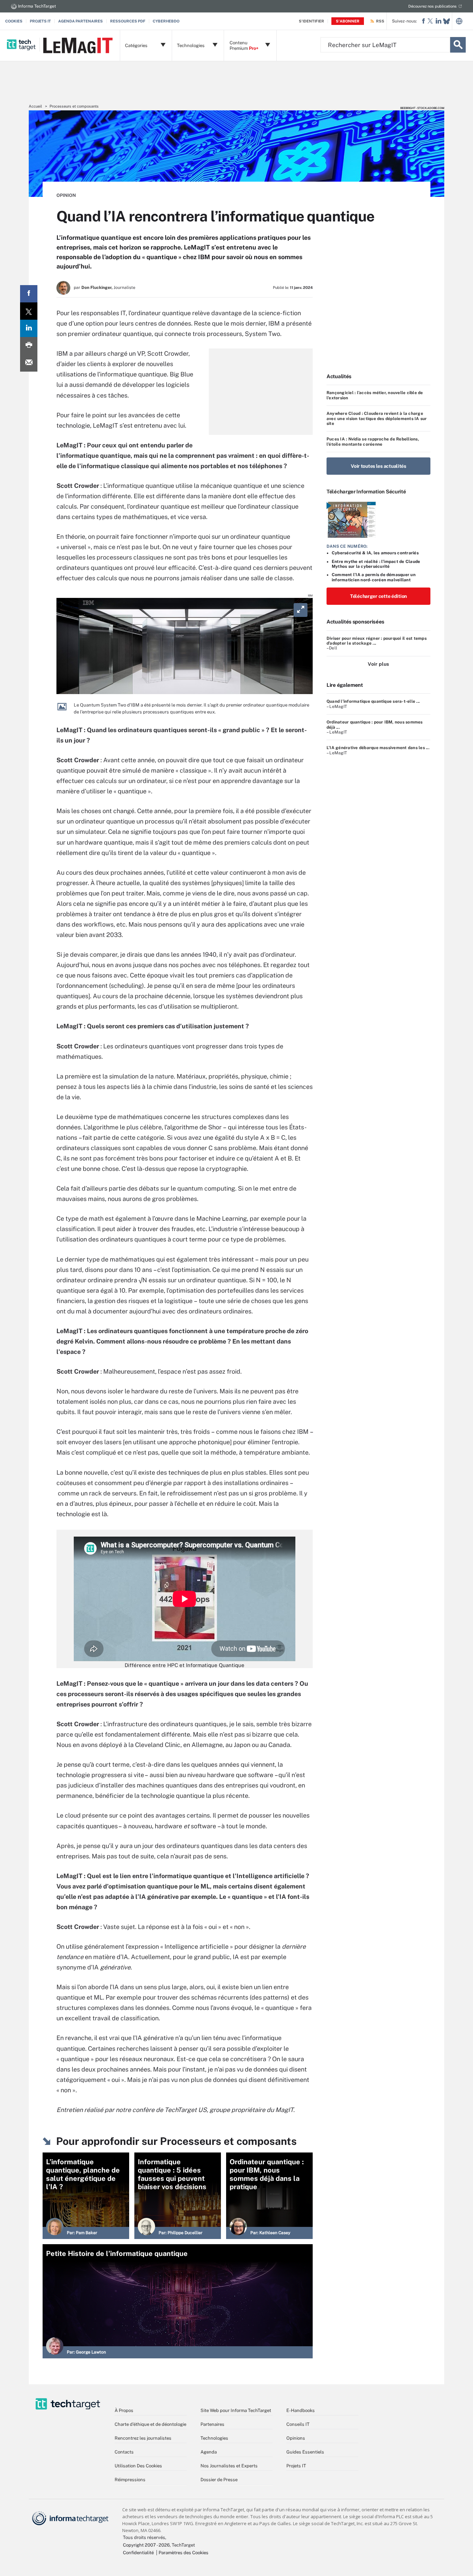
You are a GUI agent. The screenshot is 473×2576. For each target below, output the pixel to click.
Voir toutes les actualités (378, 466)
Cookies (14, 21)
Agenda (209, 2452)
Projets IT (40, 21)
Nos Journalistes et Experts (229, 2466)
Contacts (124, 2452)
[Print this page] (29, 346)
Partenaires (212, 2424)
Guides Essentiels (305, 2452)
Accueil (35, 106)
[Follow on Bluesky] (447, 21)
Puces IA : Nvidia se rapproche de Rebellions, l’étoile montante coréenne (373, 442)
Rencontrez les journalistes (143, 2438)
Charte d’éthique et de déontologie (150, 2424)
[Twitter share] (29, 311)
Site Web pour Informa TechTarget (236, 2410)
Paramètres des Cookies (184, 2553)
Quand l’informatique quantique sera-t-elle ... (373, 701)
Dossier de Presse (219, 2480)
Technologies (214, 2438)
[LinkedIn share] (29, 328)
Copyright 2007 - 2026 (146, 2545)
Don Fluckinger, (97, 288)
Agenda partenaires (81, 21)
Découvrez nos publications (432, 6)
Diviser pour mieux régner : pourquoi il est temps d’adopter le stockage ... (377, 641)
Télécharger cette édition (378, 596)
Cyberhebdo (166, 21)
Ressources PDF (128, 21)
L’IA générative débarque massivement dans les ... (378, 748)
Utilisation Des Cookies (138, 2466)
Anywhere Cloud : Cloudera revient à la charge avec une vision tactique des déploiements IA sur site (377, 418)
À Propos (124, 2410)
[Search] (458, 45)
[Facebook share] (29, 294)
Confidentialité (138, 2553)
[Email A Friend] (29, 363)
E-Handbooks (301, 2410)
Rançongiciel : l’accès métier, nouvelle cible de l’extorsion (375, 395)
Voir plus (378, 664)
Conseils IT (298, 2424)
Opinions (296, 2438)
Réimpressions (130, 2480)
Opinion (66, 195)
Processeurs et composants (74, 106)
